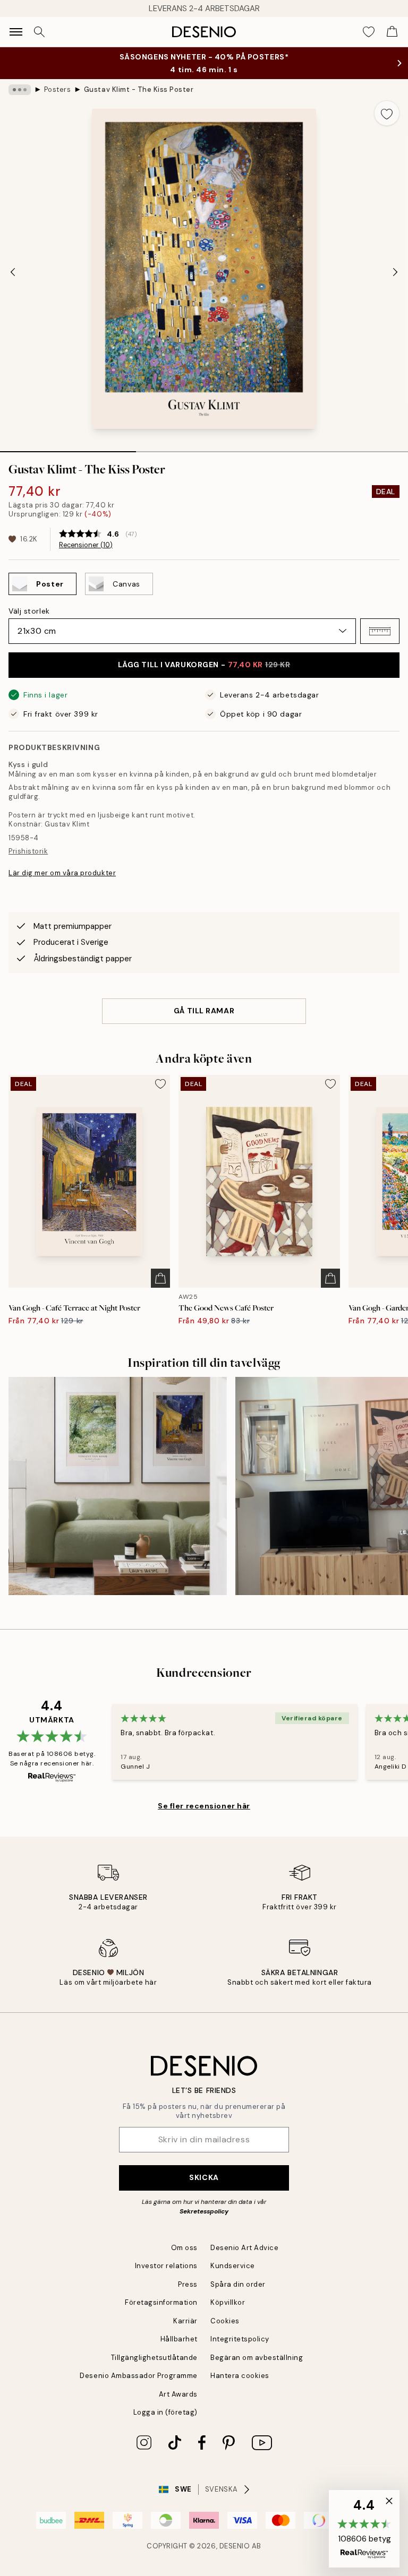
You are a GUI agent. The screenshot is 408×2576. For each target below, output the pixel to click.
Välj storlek (29, 611)
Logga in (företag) (165, 2412)
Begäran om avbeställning (257, 2358)
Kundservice (233, 2266)
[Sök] (39, 32)
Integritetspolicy (240, 2339)
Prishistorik (28, 851)
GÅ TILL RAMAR (204, 1011)
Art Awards (178, 2394)
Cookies (225, 2321)
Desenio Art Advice (244, 2248)
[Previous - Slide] (13, 272)
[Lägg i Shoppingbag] (160, 1278)
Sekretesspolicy (204, 2211)
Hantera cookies (240, 2376)
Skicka (204, 2177)
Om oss (184, 2248)
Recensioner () (86, 545)
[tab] (68, 448)
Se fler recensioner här (204, 1806)
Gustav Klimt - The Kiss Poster (139, 89)
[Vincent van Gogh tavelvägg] (118, 1486)
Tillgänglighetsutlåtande (154, 2358)
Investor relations (166, 2266)
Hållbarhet (179, 2339)
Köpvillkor (228, 2302)
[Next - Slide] (395, 272)
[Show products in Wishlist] (369, 32)
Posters (58, 89)
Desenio (235, 2546)
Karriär (185, 2321)
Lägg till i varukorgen (204, 665)
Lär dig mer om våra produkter (62, 873)
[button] (380, 631)
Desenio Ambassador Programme (139, 2376)
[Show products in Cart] (392, 32)
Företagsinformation (161, 2302)
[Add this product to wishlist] (387, 113)
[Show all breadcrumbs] (20, 90)
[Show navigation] (16, 32)
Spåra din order (238, 2284)
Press (188, 2284)
